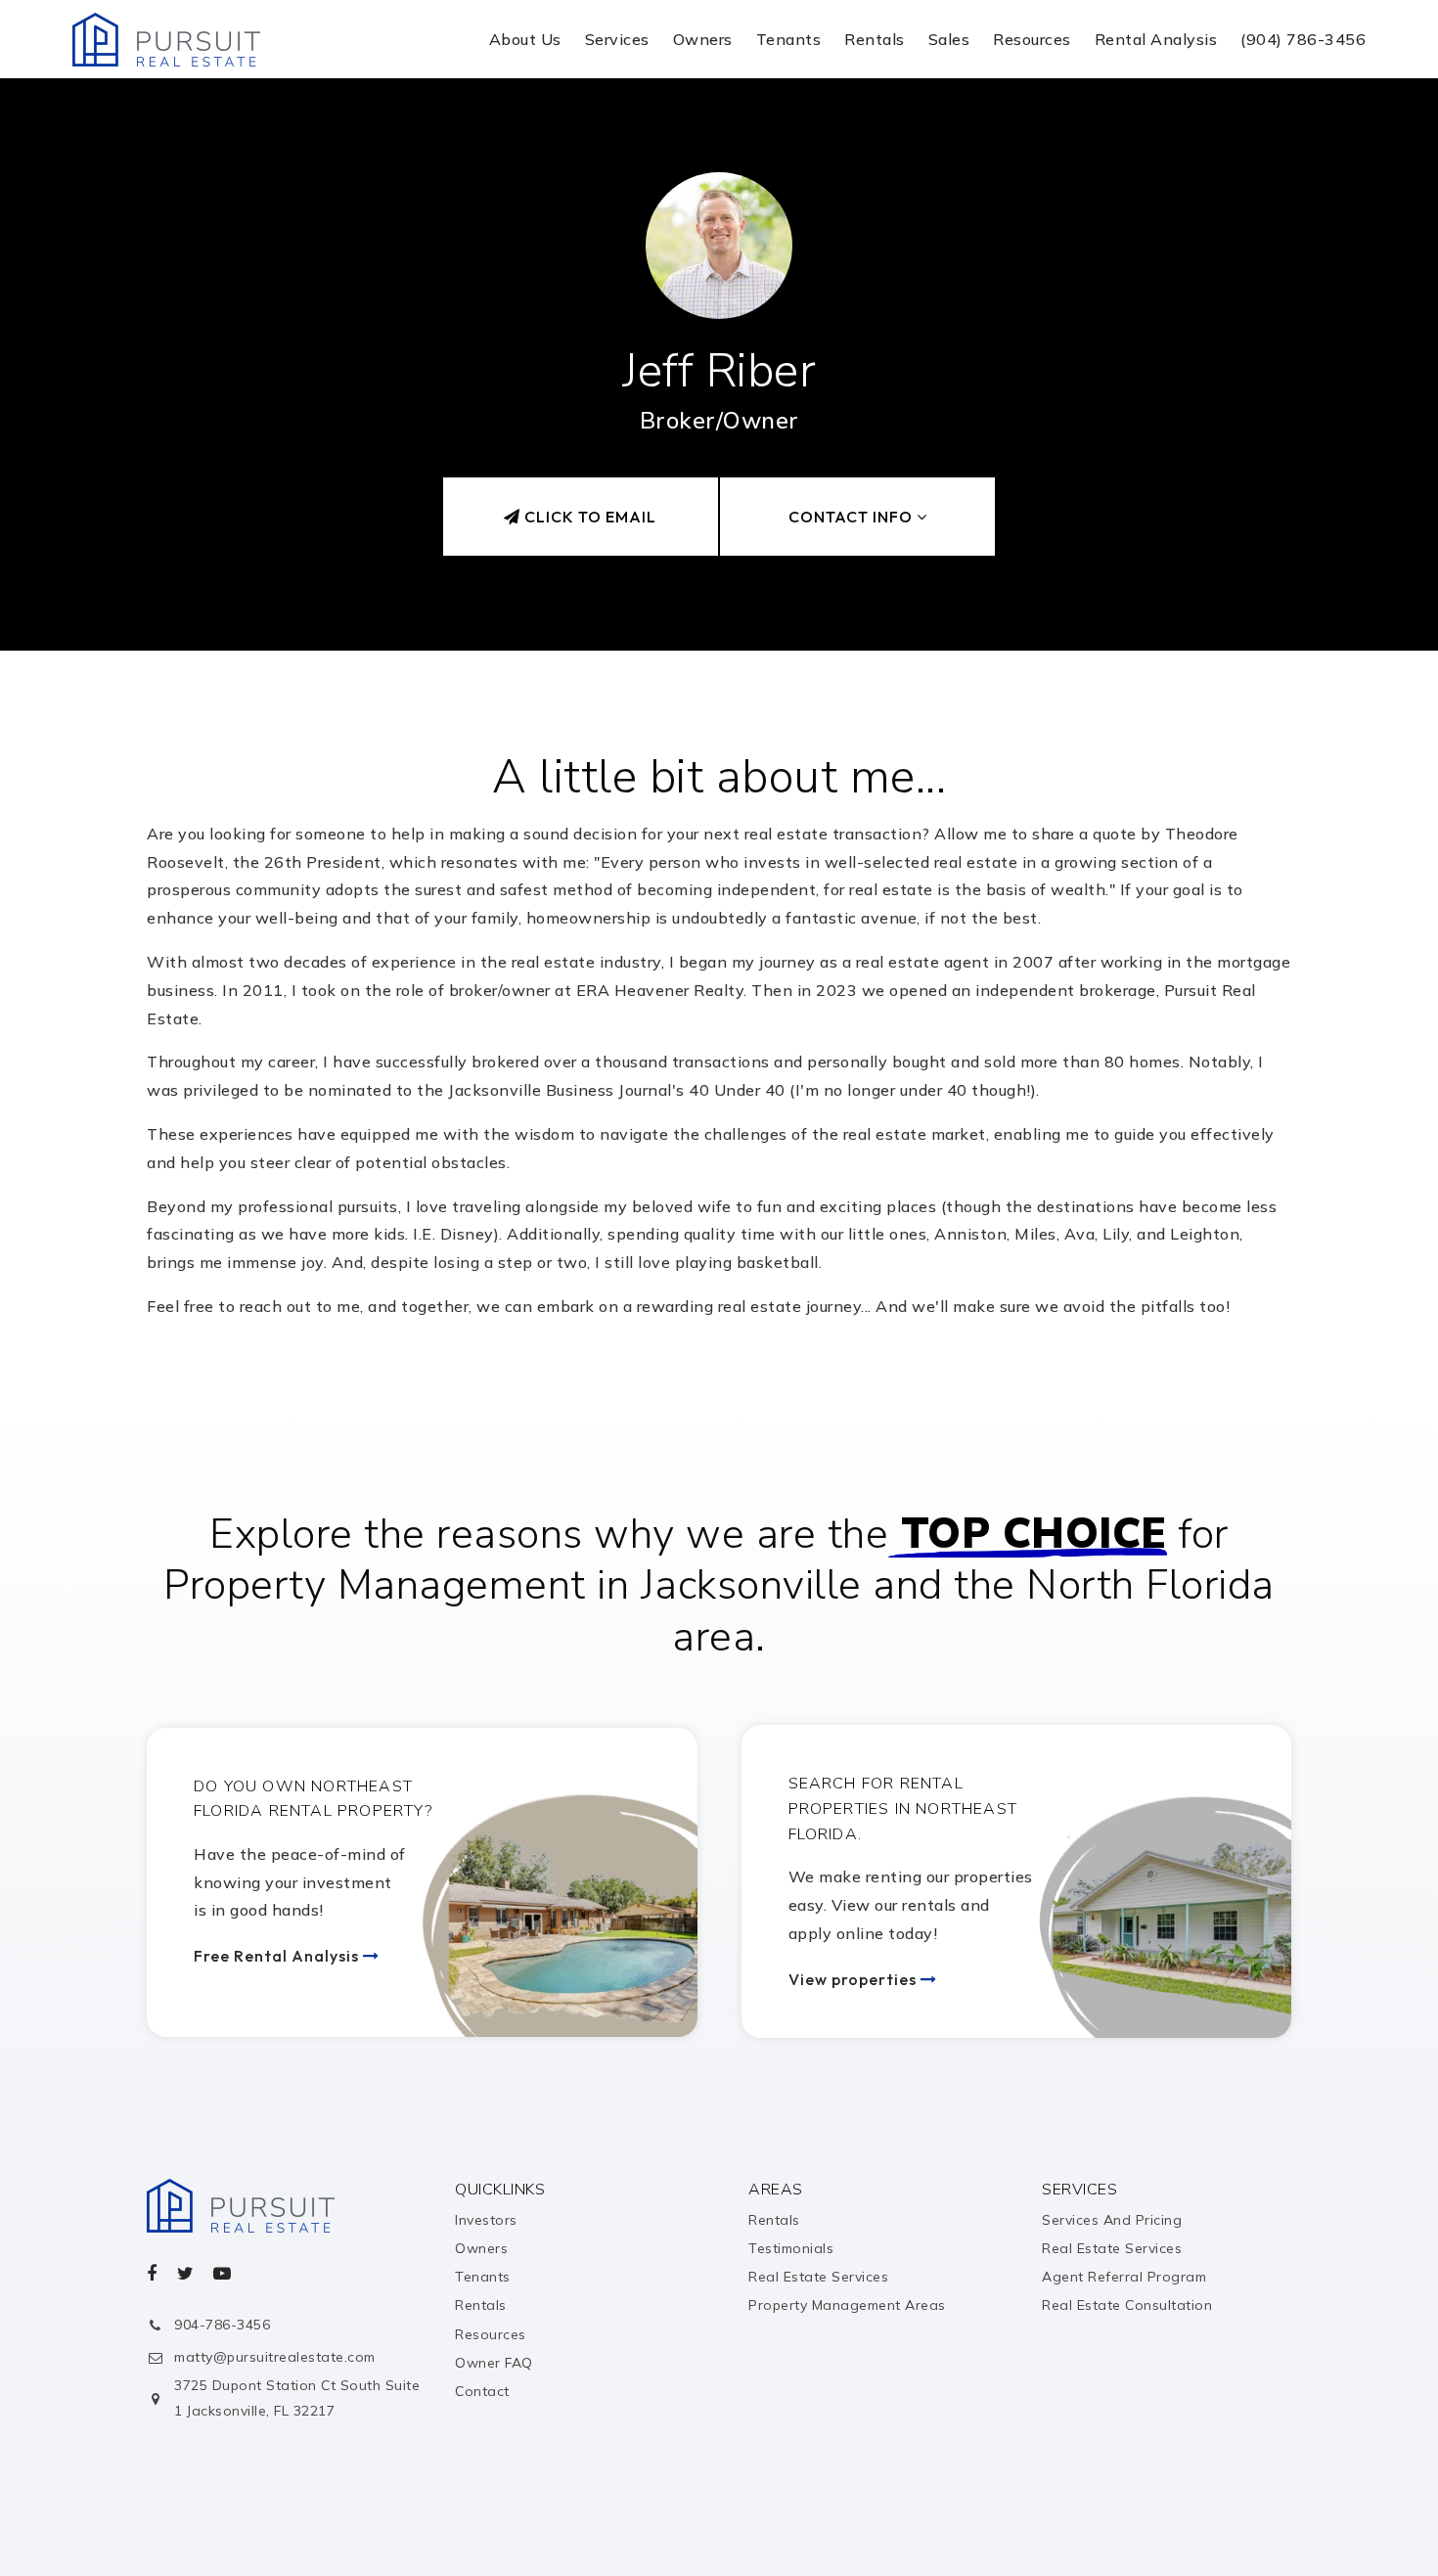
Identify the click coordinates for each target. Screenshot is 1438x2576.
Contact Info (853, 517)
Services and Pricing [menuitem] (1112, 2220)
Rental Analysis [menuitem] (1156, 39)
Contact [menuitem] (482, 2391)
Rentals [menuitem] (875, 39)
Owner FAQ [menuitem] (494, 2363)
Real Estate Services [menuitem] (818, 2277)
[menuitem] (1291, 2515)
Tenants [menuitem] (789, 39)
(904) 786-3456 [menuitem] (1303, 39)
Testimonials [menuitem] (791, 2248)
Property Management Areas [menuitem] (847, 2305)
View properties (854, 1979)
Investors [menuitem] (486, 2220)
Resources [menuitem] (1032, 39)
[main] (719, 746)
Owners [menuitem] (703, 39)
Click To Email (588, 517)
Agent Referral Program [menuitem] (1124, 2277)
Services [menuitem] (617, 39)
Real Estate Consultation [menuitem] (1127, 2305)
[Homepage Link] (166, 37)
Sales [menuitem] (949, 39)
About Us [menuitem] (525, 39)
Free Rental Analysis (278, 1956)
